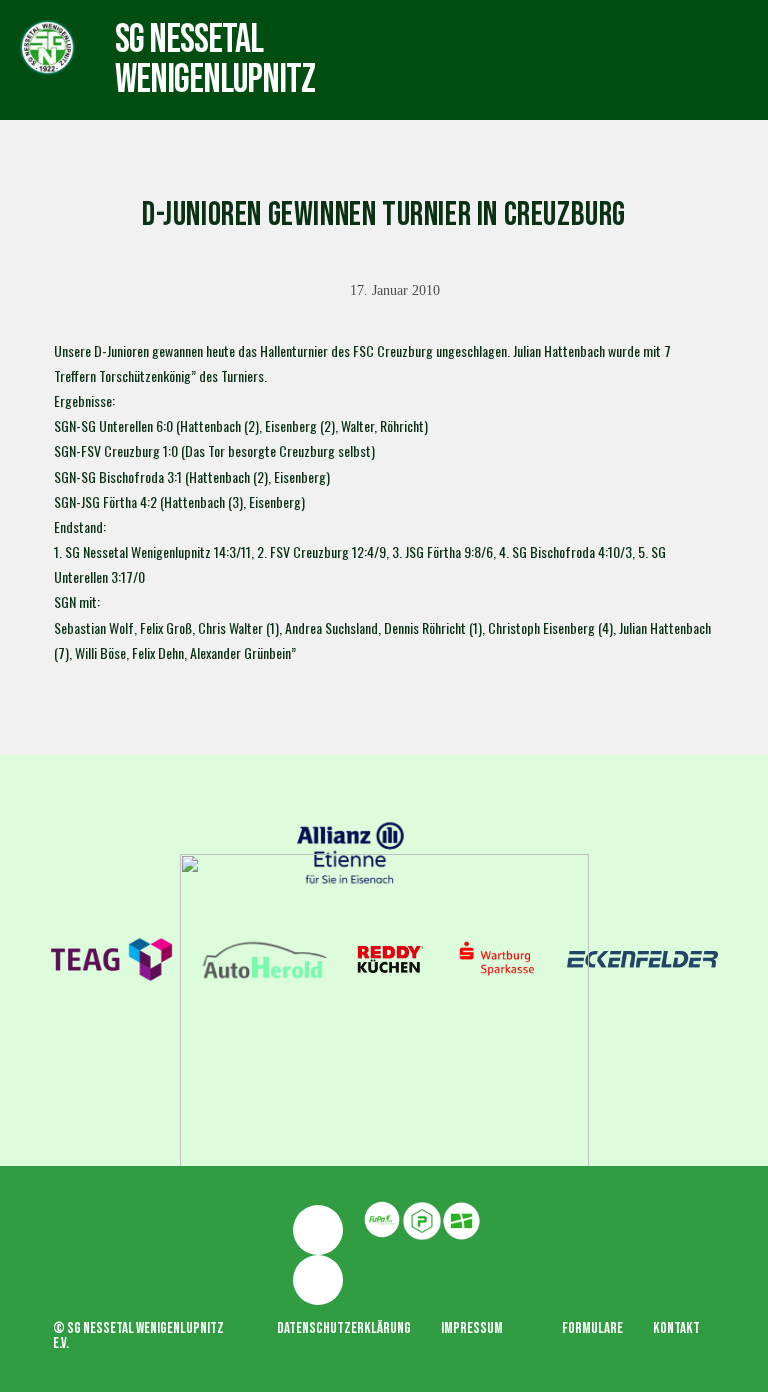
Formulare (592, 1328)
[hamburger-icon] (434, 40)
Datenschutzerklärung (344, 1328)
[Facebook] (318, 1230)
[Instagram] (318, 1280)
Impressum (472, 1328)
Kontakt (676, 1328)
